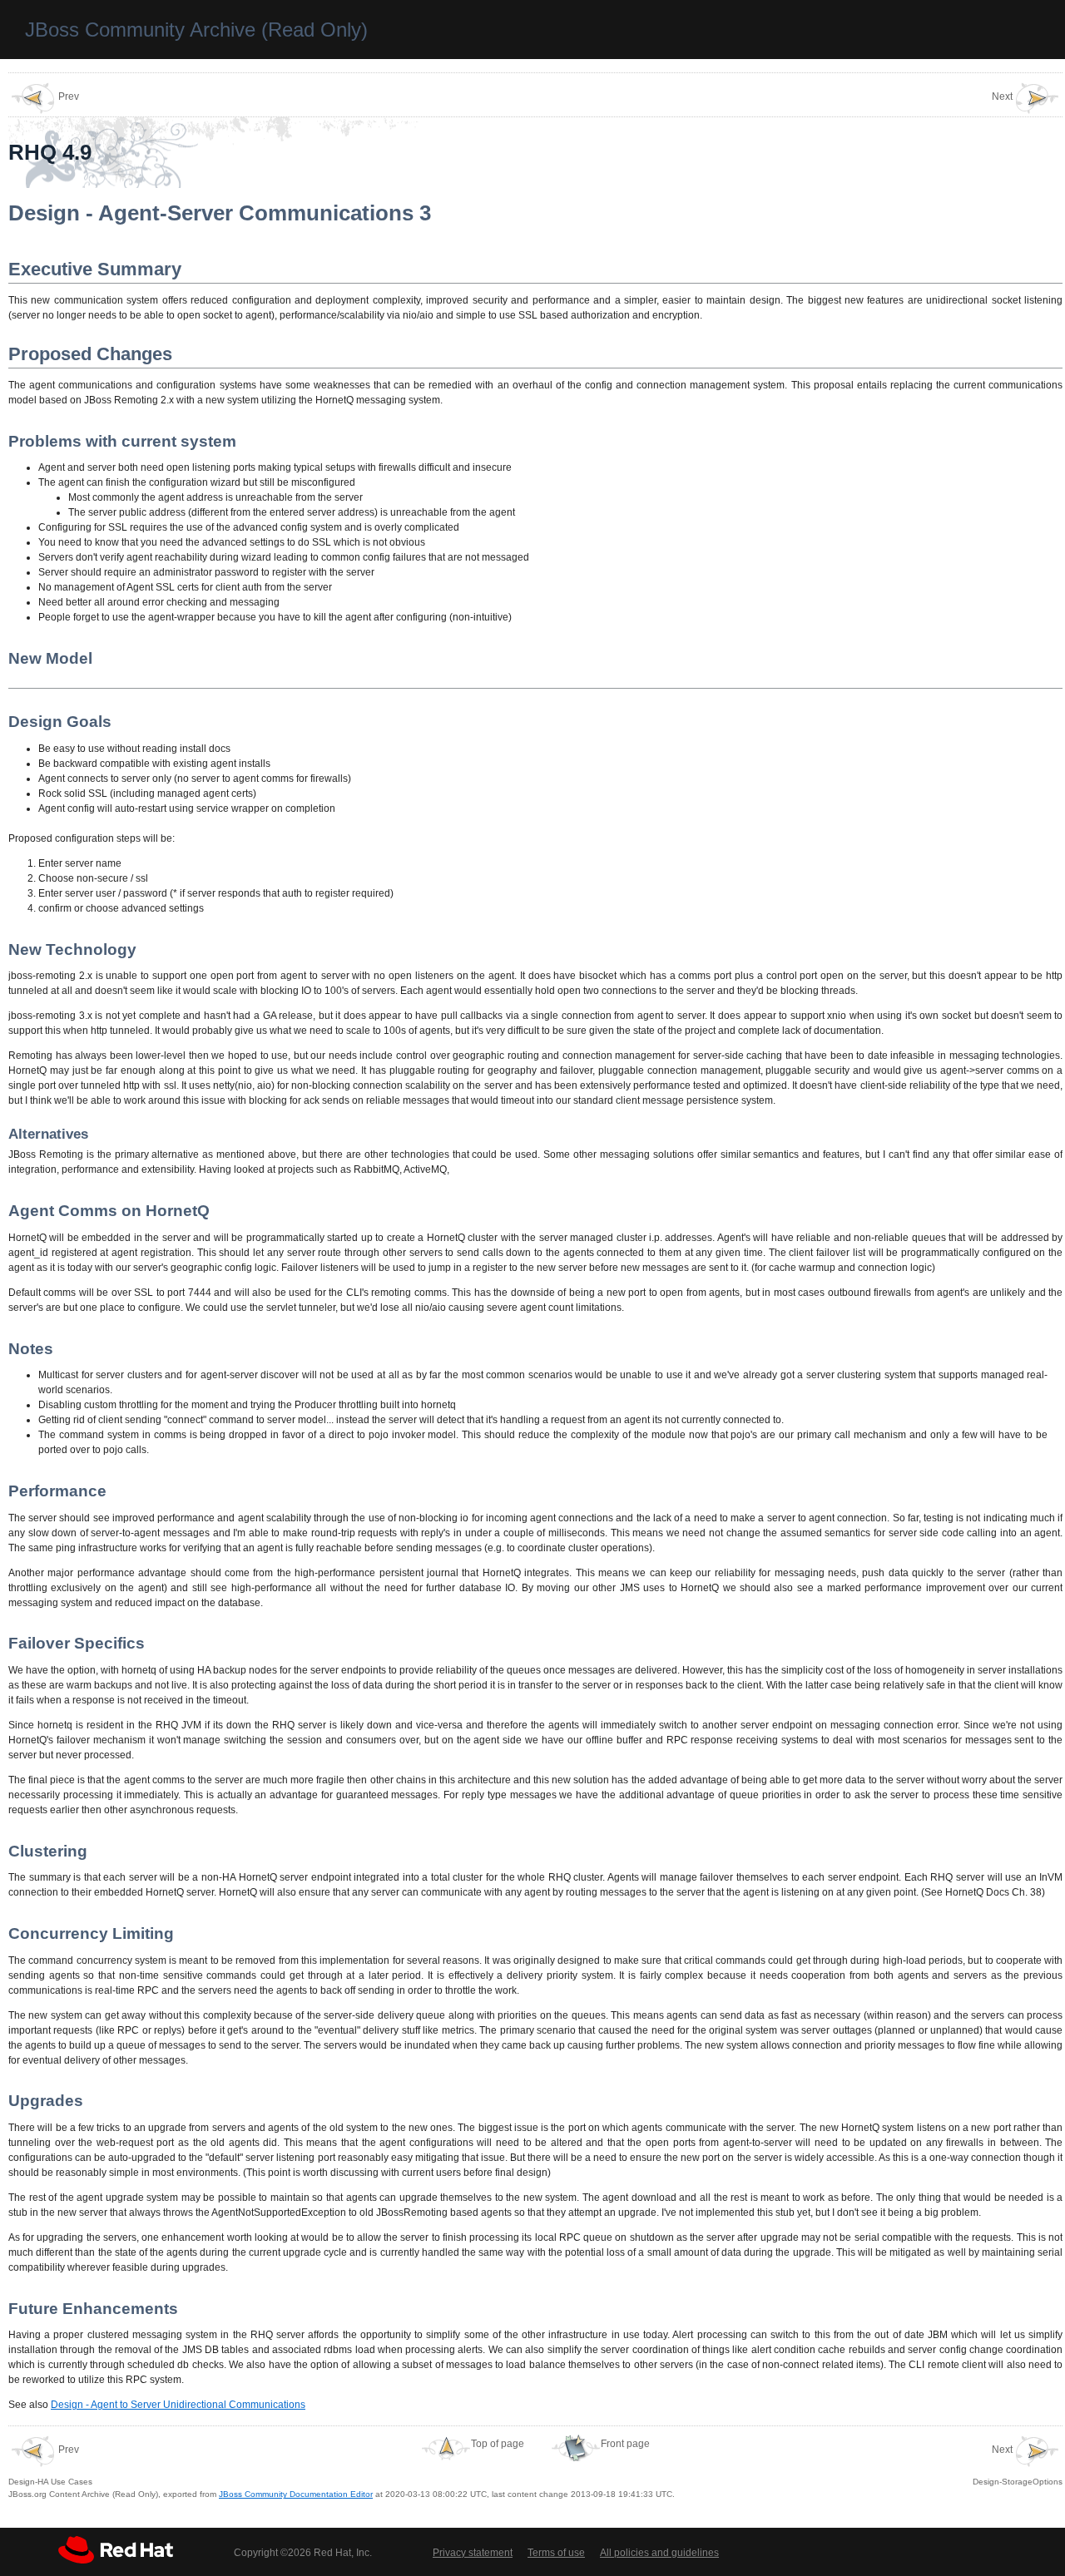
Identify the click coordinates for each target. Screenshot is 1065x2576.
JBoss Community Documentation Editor (296, 2494)
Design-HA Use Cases (50, 2465)
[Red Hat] (116, 2550)
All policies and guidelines (659, 2553)
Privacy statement (473, 2553)
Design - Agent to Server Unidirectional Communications (178, 2405)
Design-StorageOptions (1018, 2465)
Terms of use (556, 2553)
